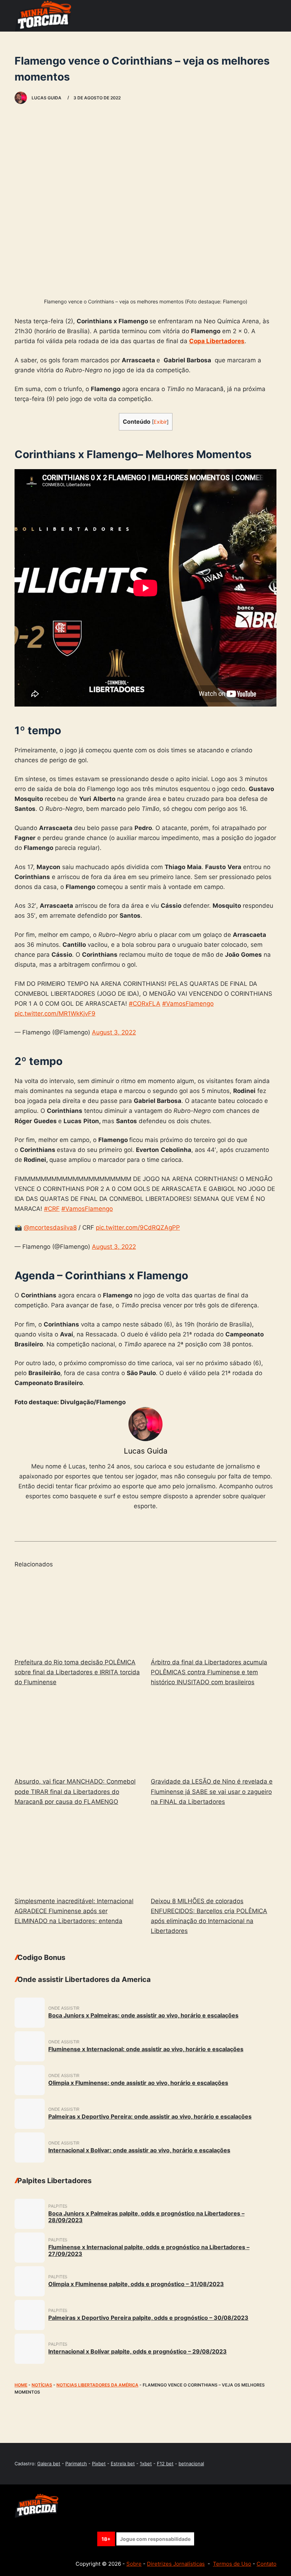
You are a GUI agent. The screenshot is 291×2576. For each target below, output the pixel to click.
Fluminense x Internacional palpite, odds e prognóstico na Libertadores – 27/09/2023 (149, 2250)
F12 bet (165, 2464)
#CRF (52, 1209)
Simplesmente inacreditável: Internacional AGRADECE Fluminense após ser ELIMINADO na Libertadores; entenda (74, 1911)
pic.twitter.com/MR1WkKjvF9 (55, 1014)
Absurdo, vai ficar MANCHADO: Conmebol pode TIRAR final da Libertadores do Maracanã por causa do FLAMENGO (75, 1791)
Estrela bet (123, 2464)
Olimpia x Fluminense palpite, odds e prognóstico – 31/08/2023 (136, 2284)
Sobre (134, 2564)
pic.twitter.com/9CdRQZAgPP (138, 1227)
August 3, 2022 (114, 1032)
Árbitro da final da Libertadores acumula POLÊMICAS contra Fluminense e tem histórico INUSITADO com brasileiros (209, 1672)
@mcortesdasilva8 (50, 1227)
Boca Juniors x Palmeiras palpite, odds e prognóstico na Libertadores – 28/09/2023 (146, 2217)
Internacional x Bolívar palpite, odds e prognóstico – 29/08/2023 (138, 2351)
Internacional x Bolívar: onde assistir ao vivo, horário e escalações (139, 2150)
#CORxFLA (145, 1004)
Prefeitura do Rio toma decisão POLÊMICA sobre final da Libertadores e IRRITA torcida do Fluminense (77, 1672)
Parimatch (76, 2464)
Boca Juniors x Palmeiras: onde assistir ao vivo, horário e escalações (143, 2015)
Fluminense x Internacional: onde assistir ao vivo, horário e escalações (146, 2049)
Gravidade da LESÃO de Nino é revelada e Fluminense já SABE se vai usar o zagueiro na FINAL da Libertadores (212, 1791)
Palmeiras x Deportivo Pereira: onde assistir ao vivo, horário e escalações (150, 2116)
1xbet (146, 2464)
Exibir (160, 422)
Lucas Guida (146, 1451)
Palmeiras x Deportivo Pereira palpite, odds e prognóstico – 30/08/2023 (148, 2318)
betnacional (191, 2464)
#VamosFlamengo (188, 1004)
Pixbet (99, 2464)
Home (21, 2385)
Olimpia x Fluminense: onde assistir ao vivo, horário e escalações (138, 2083)
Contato (267, 2564)
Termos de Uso (232, 2564)
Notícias (42, 2385)
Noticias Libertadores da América (97, 2385)
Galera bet (49, 2464)
